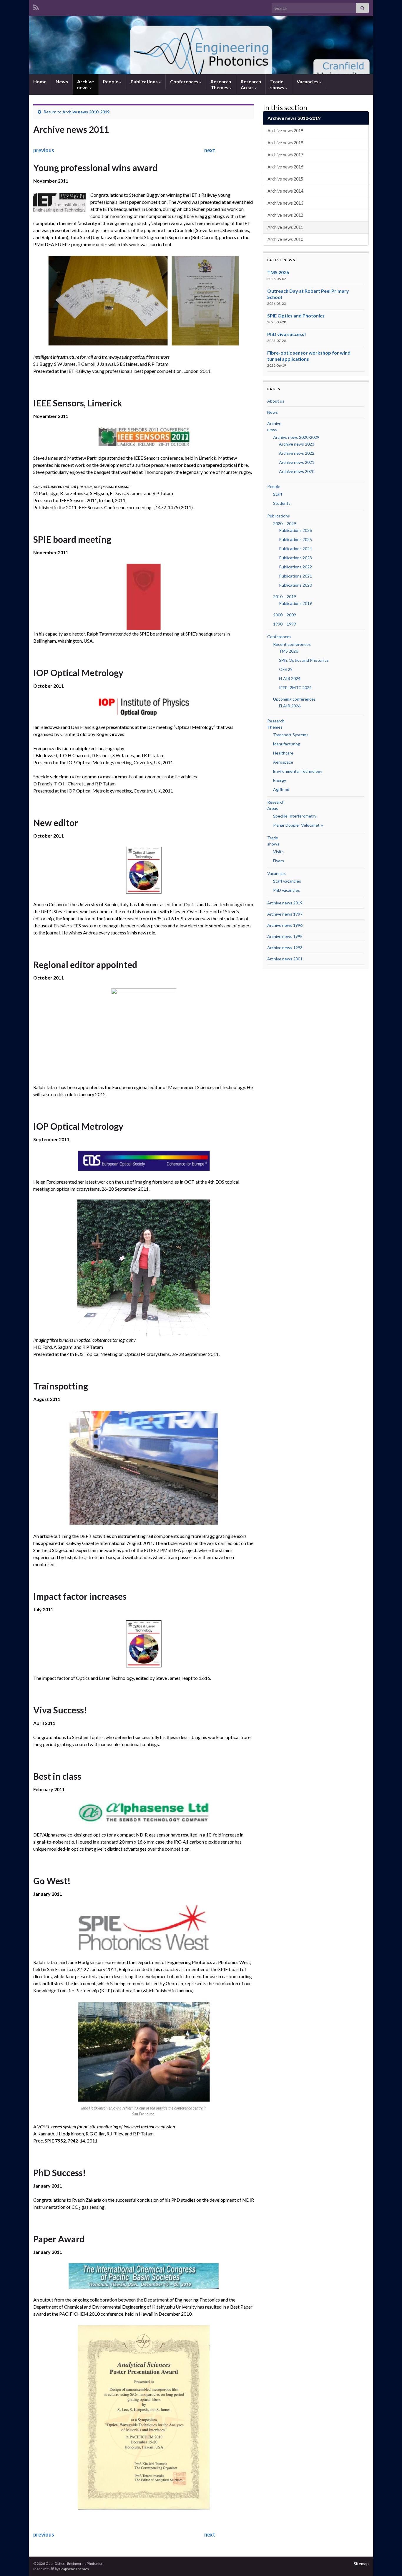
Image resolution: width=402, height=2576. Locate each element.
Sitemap (361, 2563)
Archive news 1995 (285, 936)
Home (40, 81)
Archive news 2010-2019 (86, 112)
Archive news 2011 (285, 227)
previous (44, 150)
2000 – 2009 (285, 615)
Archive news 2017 (285, 155)
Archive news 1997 (285, 914)
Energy (280, 780)
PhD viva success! (287, 334)
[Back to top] (389, 2563)
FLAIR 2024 (290, 678)
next (210, 150)
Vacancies (308, 81)
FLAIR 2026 (290, 706)
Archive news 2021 (297, 462)
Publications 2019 (295, 603)
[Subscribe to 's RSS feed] (36, 6)
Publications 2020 (295, 585)
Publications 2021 (295, 576)
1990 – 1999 (285, 624)
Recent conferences (292, 644)
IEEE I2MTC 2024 (295, 688)
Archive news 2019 (285, 131)
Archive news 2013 (285, 203)
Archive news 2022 (297, 453)
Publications (145, 81)
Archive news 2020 (297, 471)
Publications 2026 (295, 530)
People (111, 81)
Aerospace (283, 762)
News (62, 81)
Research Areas (251, 84)
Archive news (85, 84)
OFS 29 (286, 669)
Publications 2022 (295, 567)
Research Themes (221, 84)
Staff (278, 494)
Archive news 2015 (285, 179)
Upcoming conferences (294, 699)
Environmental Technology (298, 771)
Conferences (185, 81)
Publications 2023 (295, 558)
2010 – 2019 (285, 597)
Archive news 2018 (285, 143)
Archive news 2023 (297, 444)
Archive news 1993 (285, 948)
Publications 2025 (295, 539)
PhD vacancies (286, 890)
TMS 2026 (278, 272)
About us (276, 401)
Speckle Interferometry (295, 816)
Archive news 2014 (285, 191)
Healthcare (283, 753)
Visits (278, 852)
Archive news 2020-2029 (296, 437)
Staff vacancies (287, 881)
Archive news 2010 (285, 239)
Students (282, 503)
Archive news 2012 (285, 215)
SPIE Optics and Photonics (296, 316)
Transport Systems (291, 735)
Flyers (279, 861)
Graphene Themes (74, 2569)
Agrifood (281, 789)
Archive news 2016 (285, 167)
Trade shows (278, 84)
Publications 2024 (295, 549)
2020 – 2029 (285, 523)
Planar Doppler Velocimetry (298, 825)
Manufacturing (287, 744)
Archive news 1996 (285, 925)
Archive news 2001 (285, 959)
